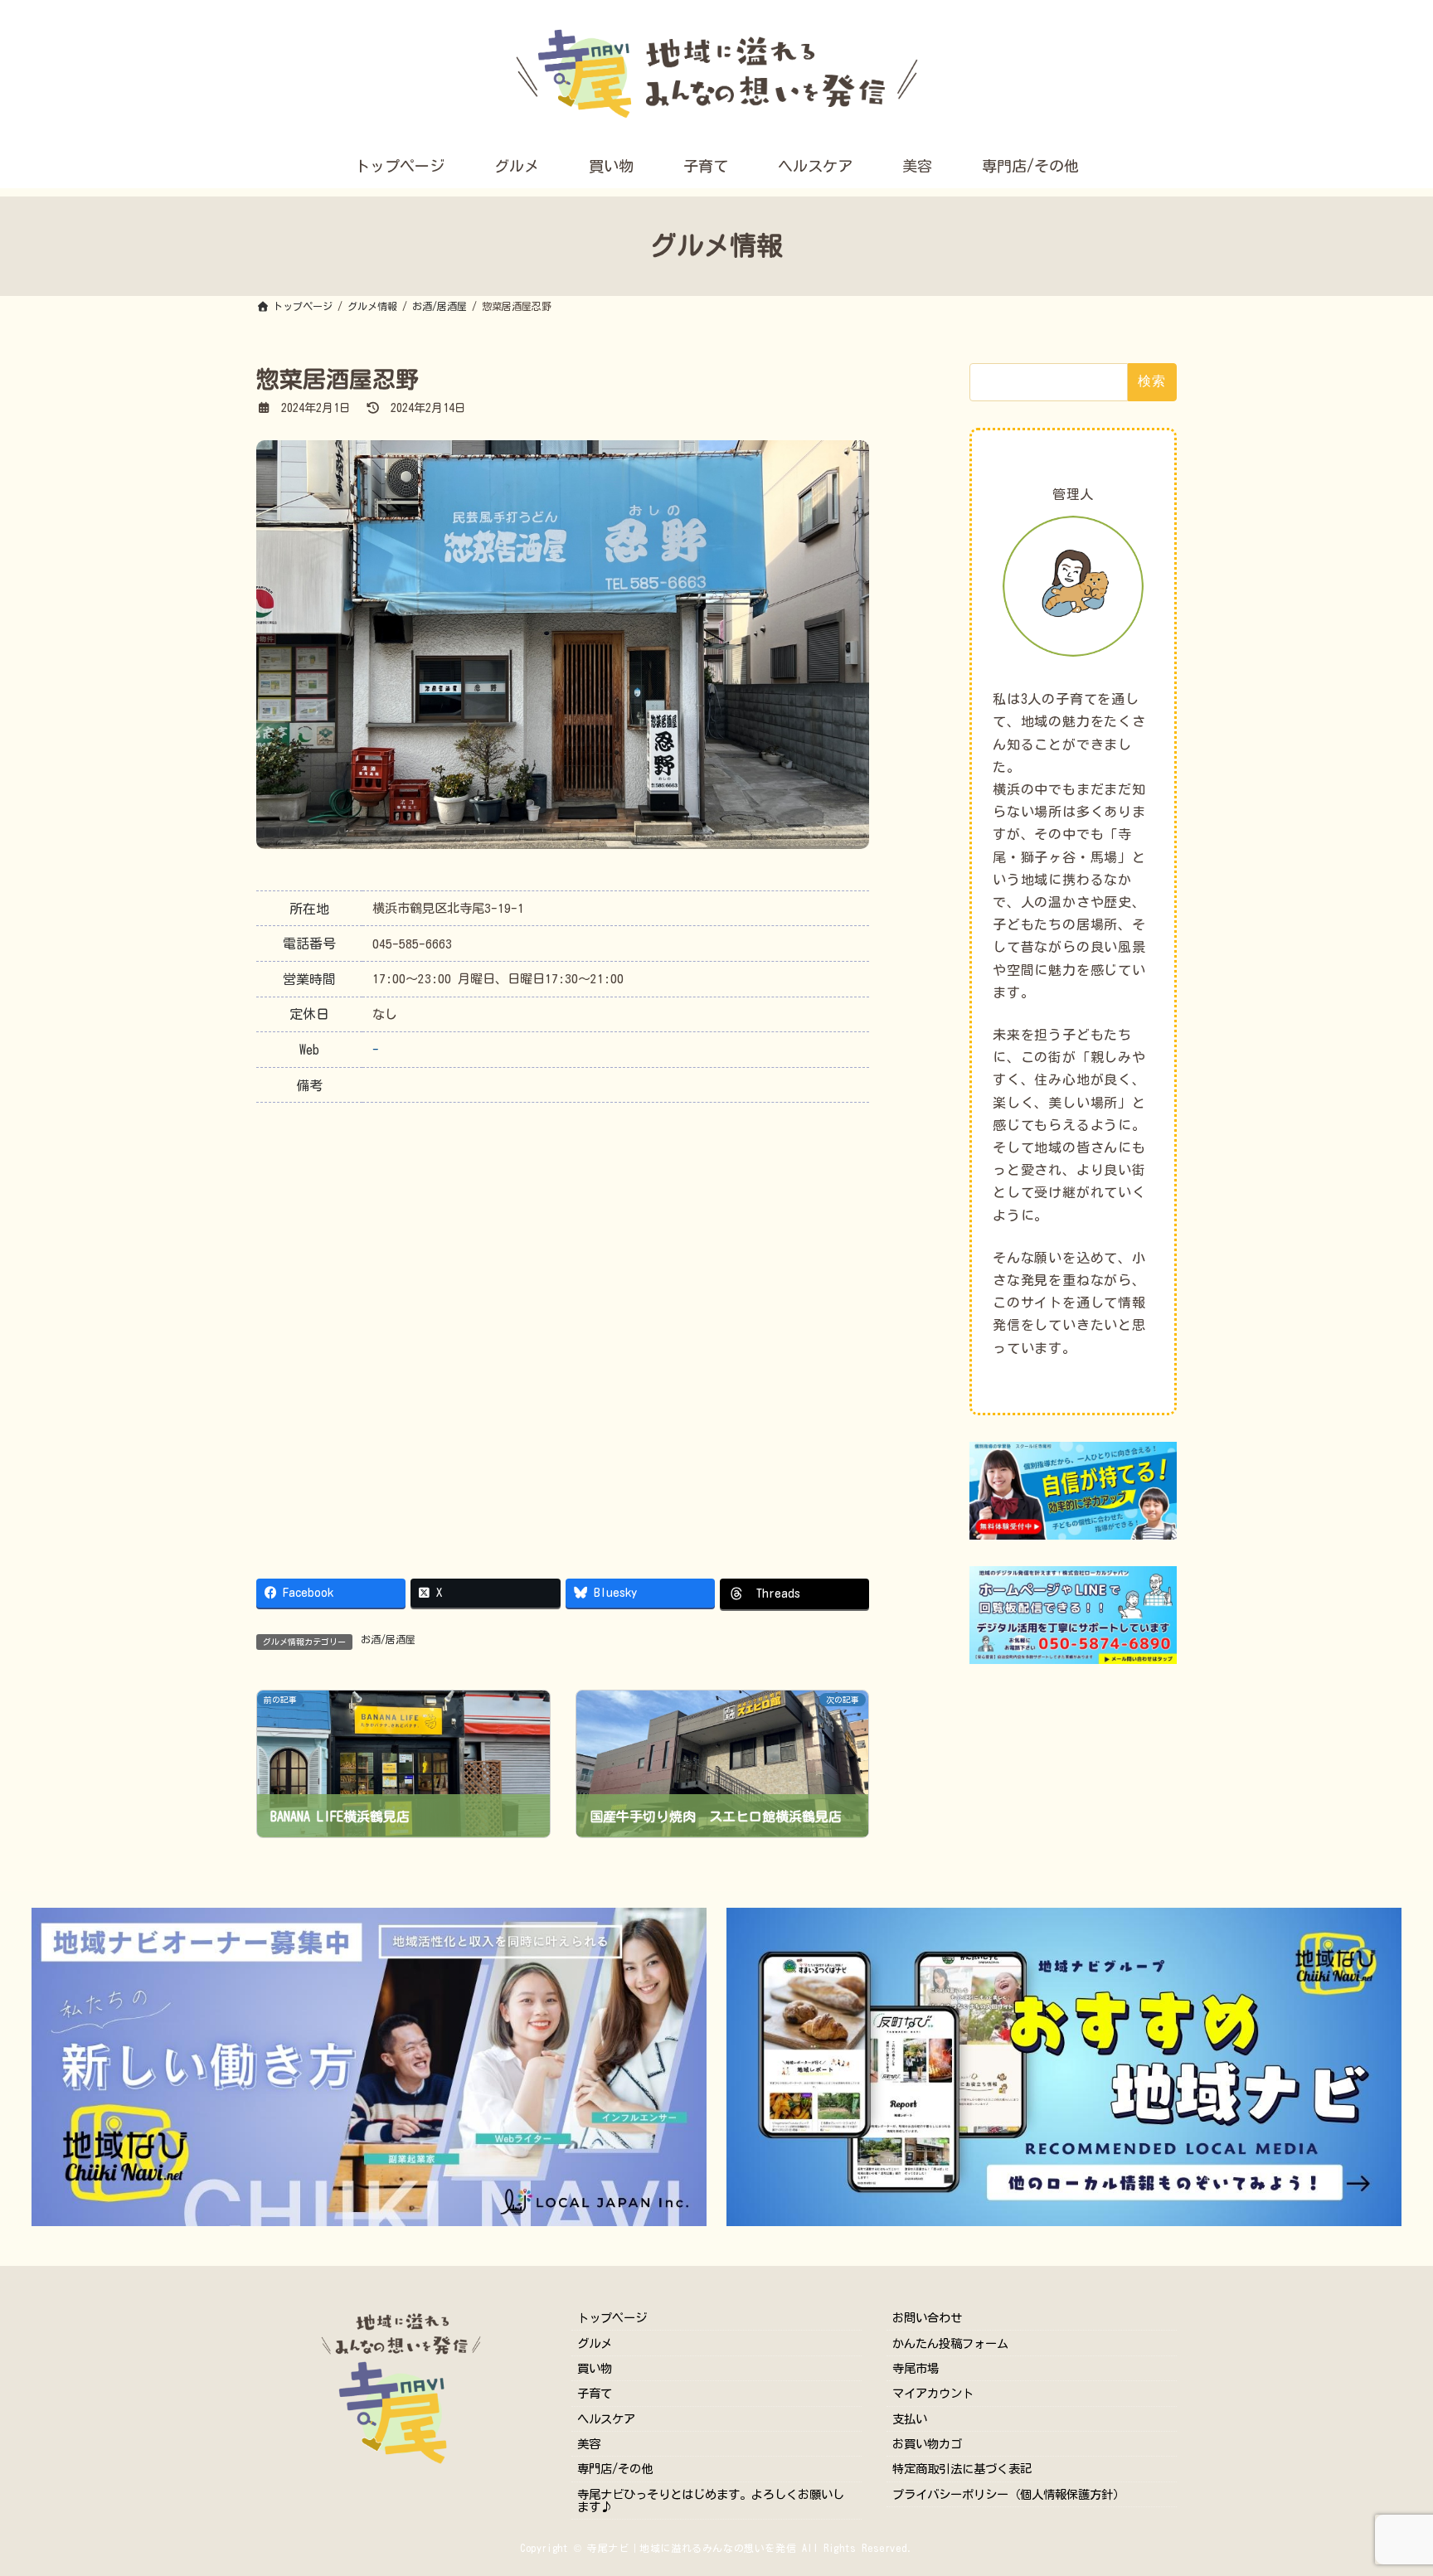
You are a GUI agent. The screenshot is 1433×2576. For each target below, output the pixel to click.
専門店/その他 (615, 2469)
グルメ (595, 2343)
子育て (595, 2393)
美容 (589, 2444)
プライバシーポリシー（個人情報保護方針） (1008, 2494)
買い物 (595, 2368)
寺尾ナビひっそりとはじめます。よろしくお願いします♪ (711, 2501)
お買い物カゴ (927, 2444)
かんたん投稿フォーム (950, 2343)
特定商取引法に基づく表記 (962, 2469)
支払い (910, 2419)
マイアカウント (933, 2393)
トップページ (612, 2318)
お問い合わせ (927, 2318)
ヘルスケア (606, 2419)
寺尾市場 (916, 2368)
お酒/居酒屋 (388, 1639)
